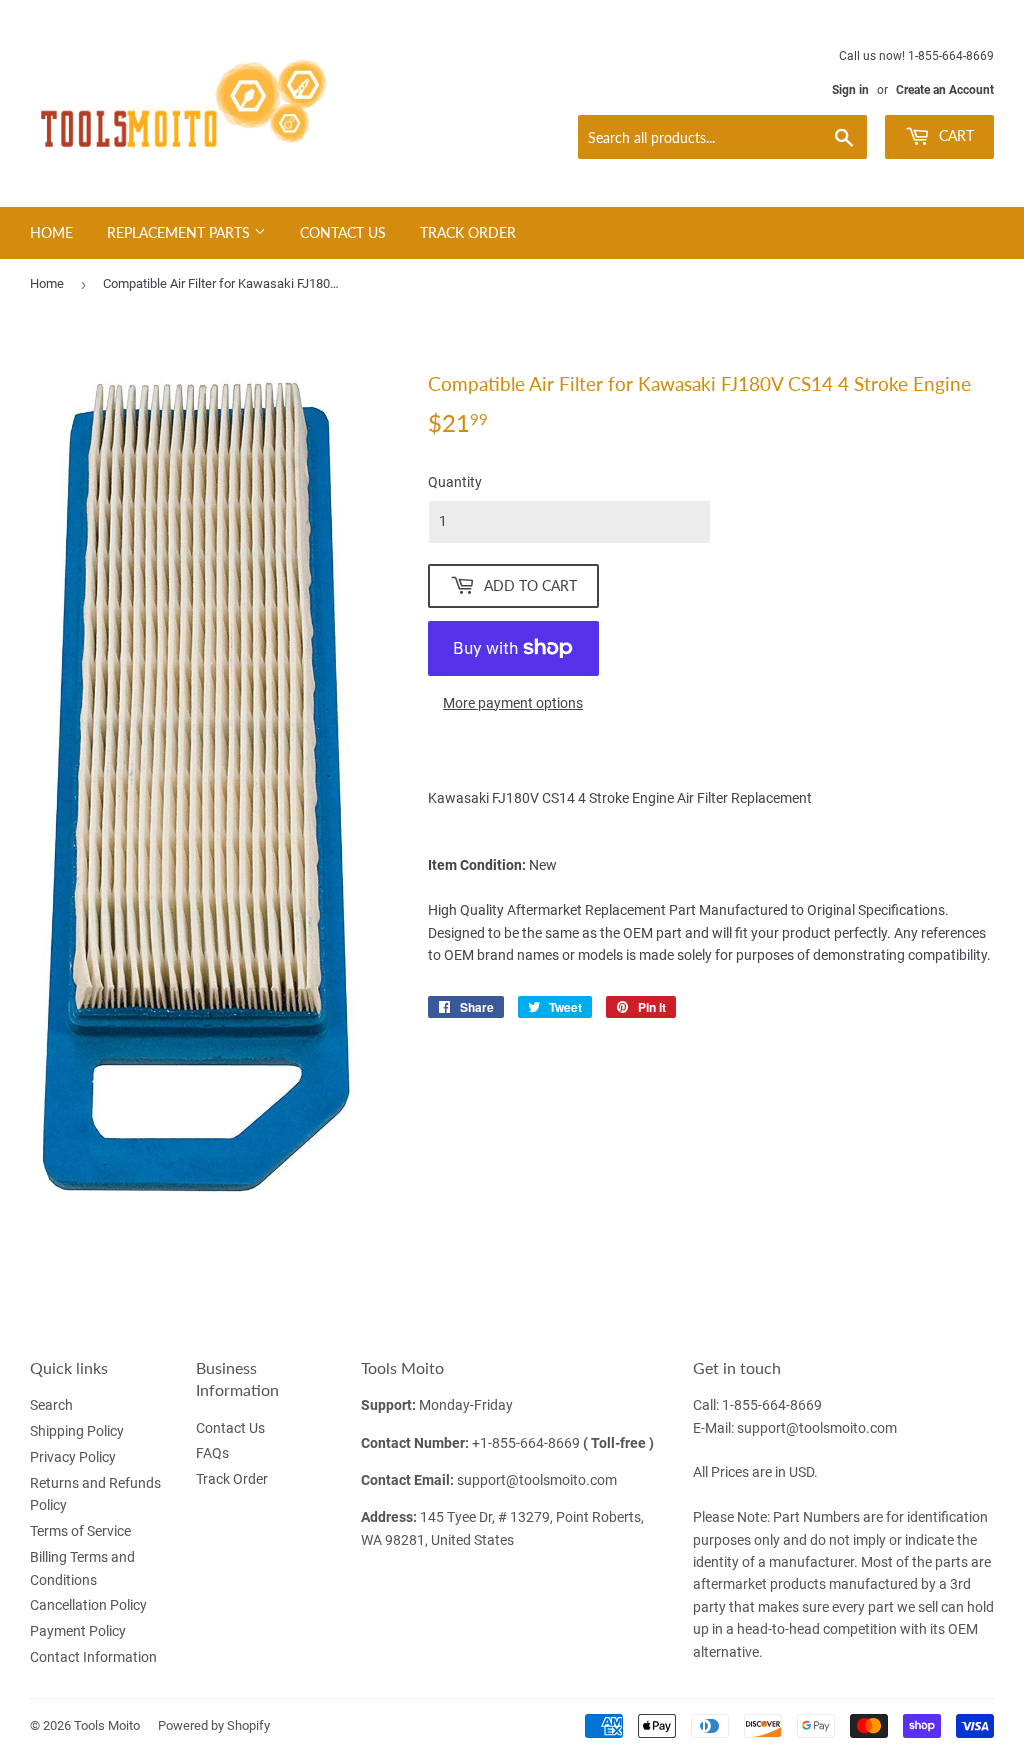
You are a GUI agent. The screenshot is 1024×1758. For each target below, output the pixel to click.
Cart (954, 135)
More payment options (513, 703)
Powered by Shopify (214, 1725)
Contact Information (93, 1657)
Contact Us (343, 232)
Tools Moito (107, 1725)
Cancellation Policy (88, 1605)
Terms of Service (80, 1531)
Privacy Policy (73, 1457)
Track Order (468, 232)
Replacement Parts (180, 232)
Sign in (850, 90)
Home (51, 232)
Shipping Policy (77, 1431)
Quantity (455, 482)
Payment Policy (78, 1631)
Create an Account (945, 90)
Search (51, 1405)
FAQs (212, 1453)
